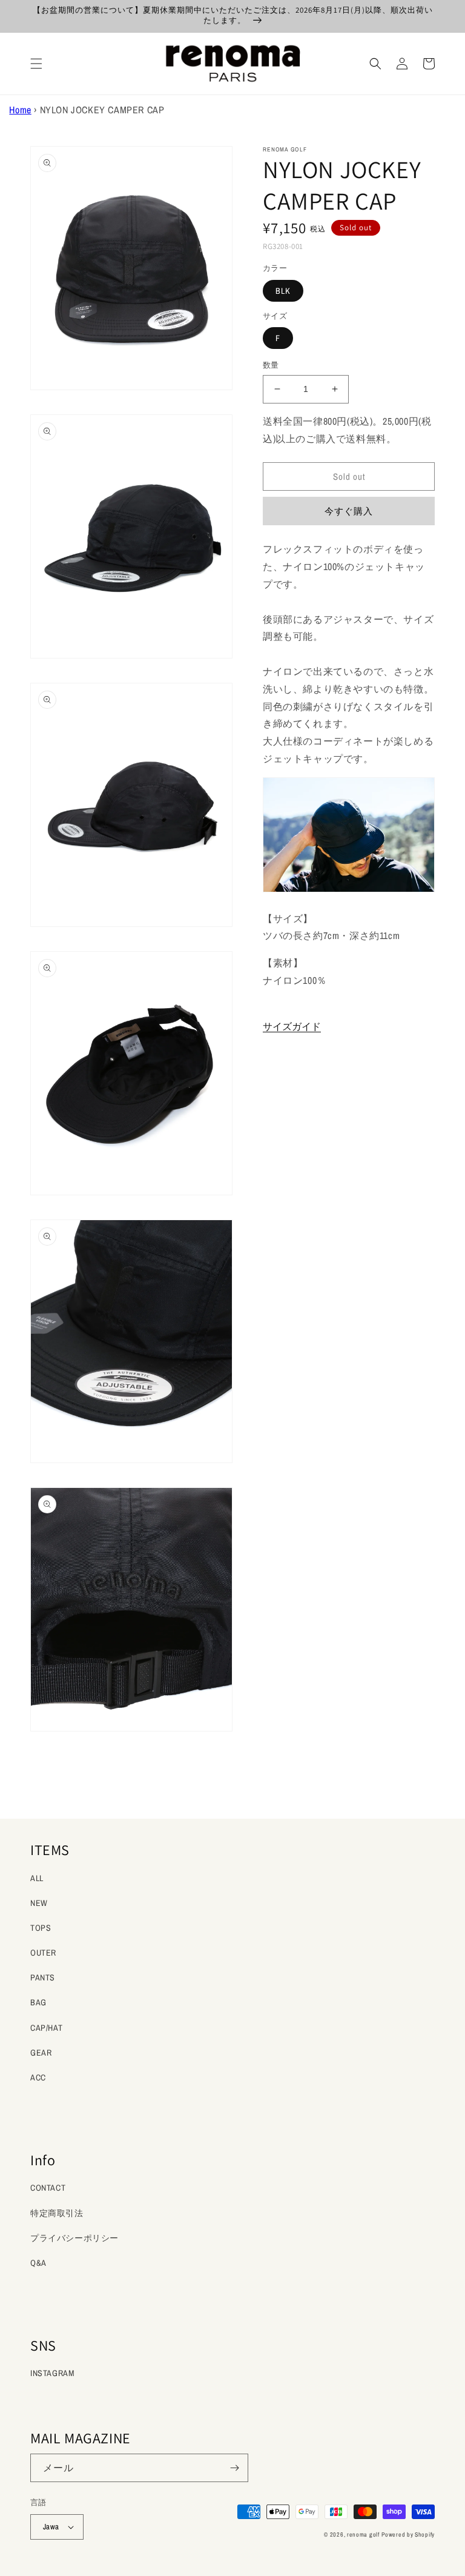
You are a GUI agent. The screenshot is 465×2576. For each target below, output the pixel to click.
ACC (38, 2077)
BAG (38, 2002)
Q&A (38, 2263)
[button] (36, 64)
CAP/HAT (46, 2028)
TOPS (41, 1928)
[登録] (234, 2468)
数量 (271, 365)
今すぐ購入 (349, 511)
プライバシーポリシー (74, 2238)
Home (20, 110)
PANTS (43, 1977)
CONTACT (48, 2188)
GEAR (41, 2053)
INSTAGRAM (52, 2373)
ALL (37, 1878)
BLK (283, 291)
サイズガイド (292, 1026)
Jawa (51, 2527)
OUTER (43, 1953)
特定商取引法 (57, 2213)
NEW (39, 1903)
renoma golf (363, 2535)
